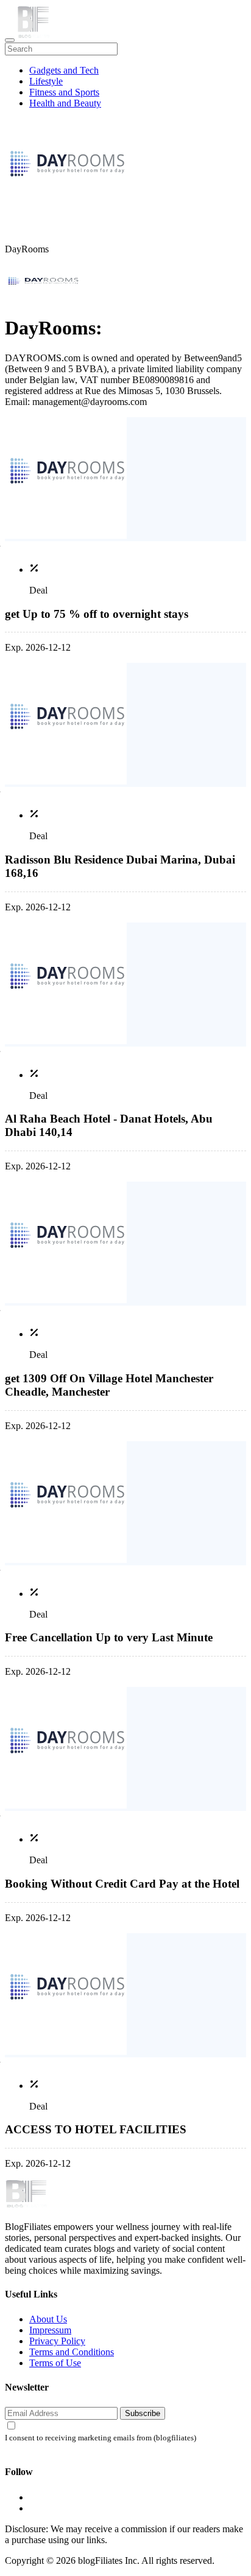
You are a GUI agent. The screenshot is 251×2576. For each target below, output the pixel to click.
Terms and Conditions (72, 2352)
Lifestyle (46, 81)
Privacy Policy (57, 2341)
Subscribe (143, 2413)
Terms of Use (55, 2363)
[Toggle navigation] (10, 40)
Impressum (50, 2330)
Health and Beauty (65, 103)
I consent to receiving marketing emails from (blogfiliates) (101, 2438)
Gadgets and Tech (64, 70)
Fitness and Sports (64, 92)
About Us (48, 2319)
